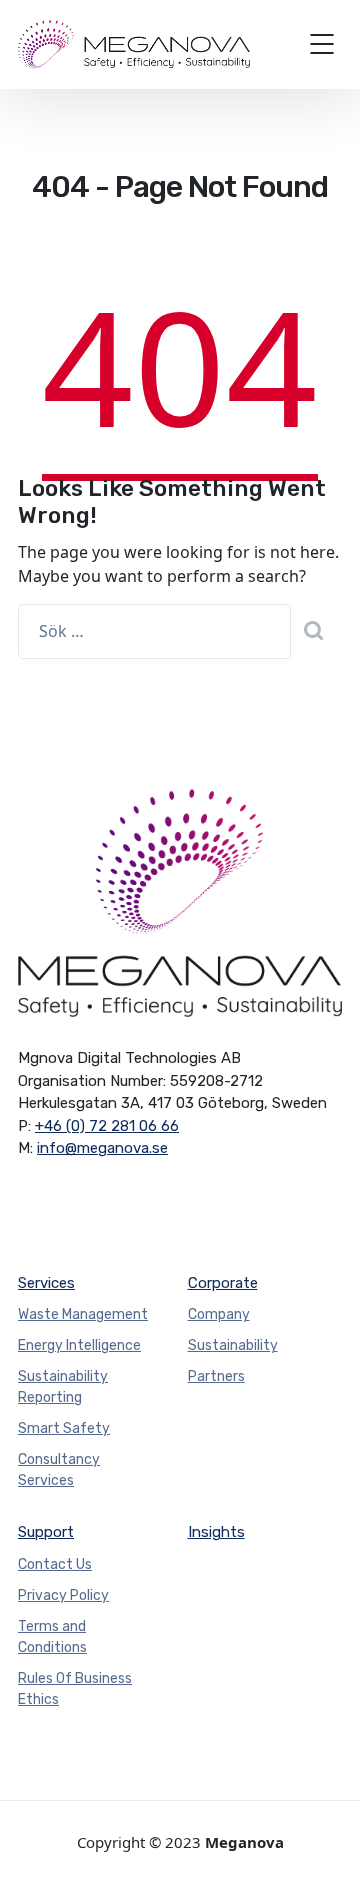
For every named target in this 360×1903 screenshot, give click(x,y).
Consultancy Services (59, 1470)
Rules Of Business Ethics (75, 1689)
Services (46, 1283)
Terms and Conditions (52, 1637)
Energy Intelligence (79, 1345)
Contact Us (55, 1564)
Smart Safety (64, 1428)
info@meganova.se (102, 1148)
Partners (216, 1376)
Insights (216, 1532)
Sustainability (233, 1345)
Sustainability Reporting (63, 1387)
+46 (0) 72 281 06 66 (107, 1126)
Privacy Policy (63, 1595)
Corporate (223, 1283)
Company (219, 1314)
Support (46, 1532)
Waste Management (83, 1314)
